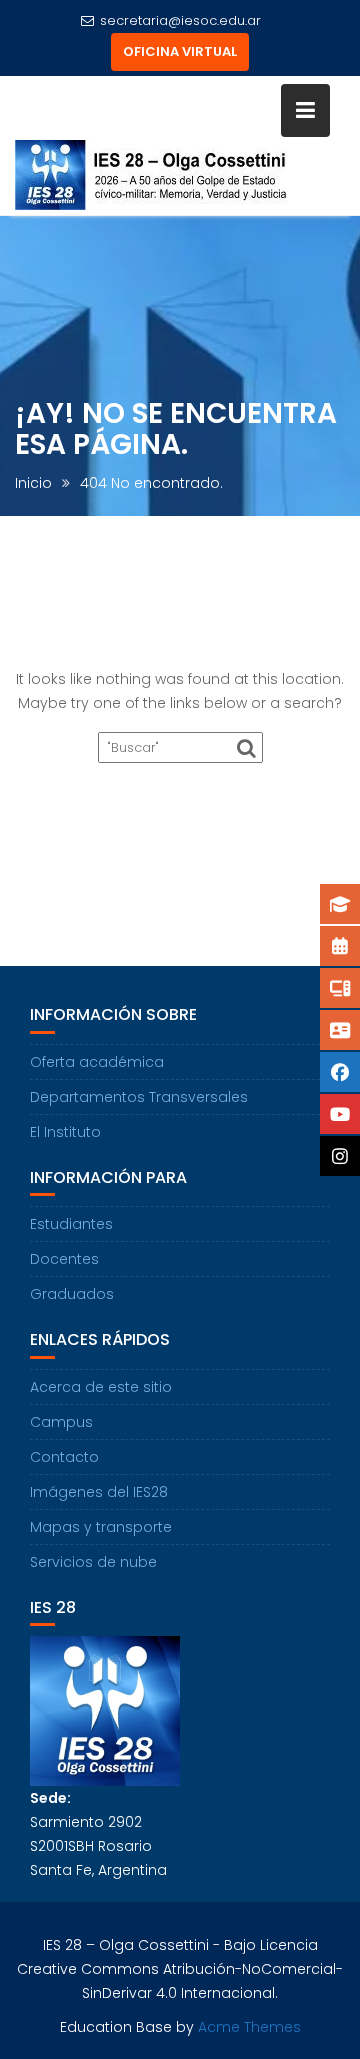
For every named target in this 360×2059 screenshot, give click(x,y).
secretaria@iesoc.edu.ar (180, 20)
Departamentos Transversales (139, 1097)
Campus (61, 1422)
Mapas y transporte (101, 1527)
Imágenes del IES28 (99, 1492)
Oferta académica (97, 1062)
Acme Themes (249, 2027)
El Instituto (65, 1132)
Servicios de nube (93, 1562)
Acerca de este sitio (101, 1387)
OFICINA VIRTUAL (180, 51)
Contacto (64, 1457)
